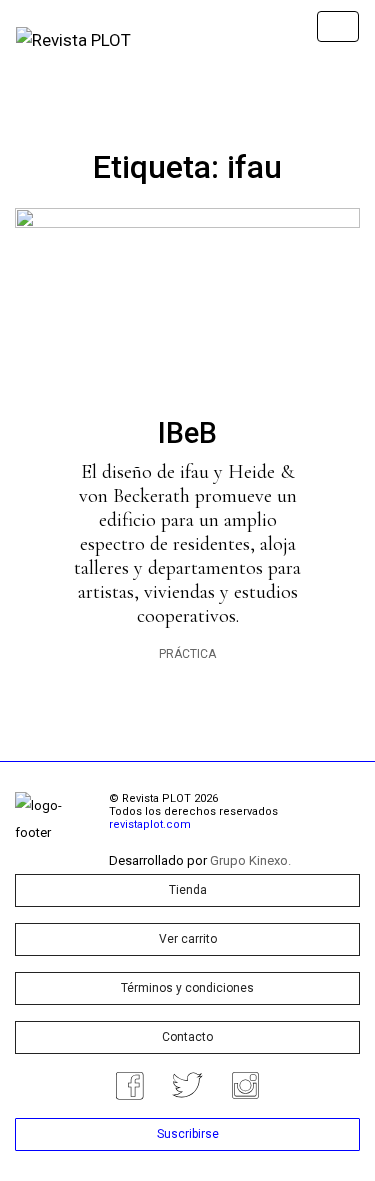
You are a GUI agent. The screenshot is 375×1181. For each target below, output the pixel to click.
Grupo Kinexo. (250, 860)
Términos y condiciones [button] (187, 988)
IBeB (187, 433)
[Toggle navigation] (338, 26)
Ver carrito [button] (188, 939)
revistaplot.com (150, 824)
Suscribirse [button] (188, 1134)
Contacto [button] (187, 1037)
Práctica (187, 654)
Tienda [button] (188, 890)
